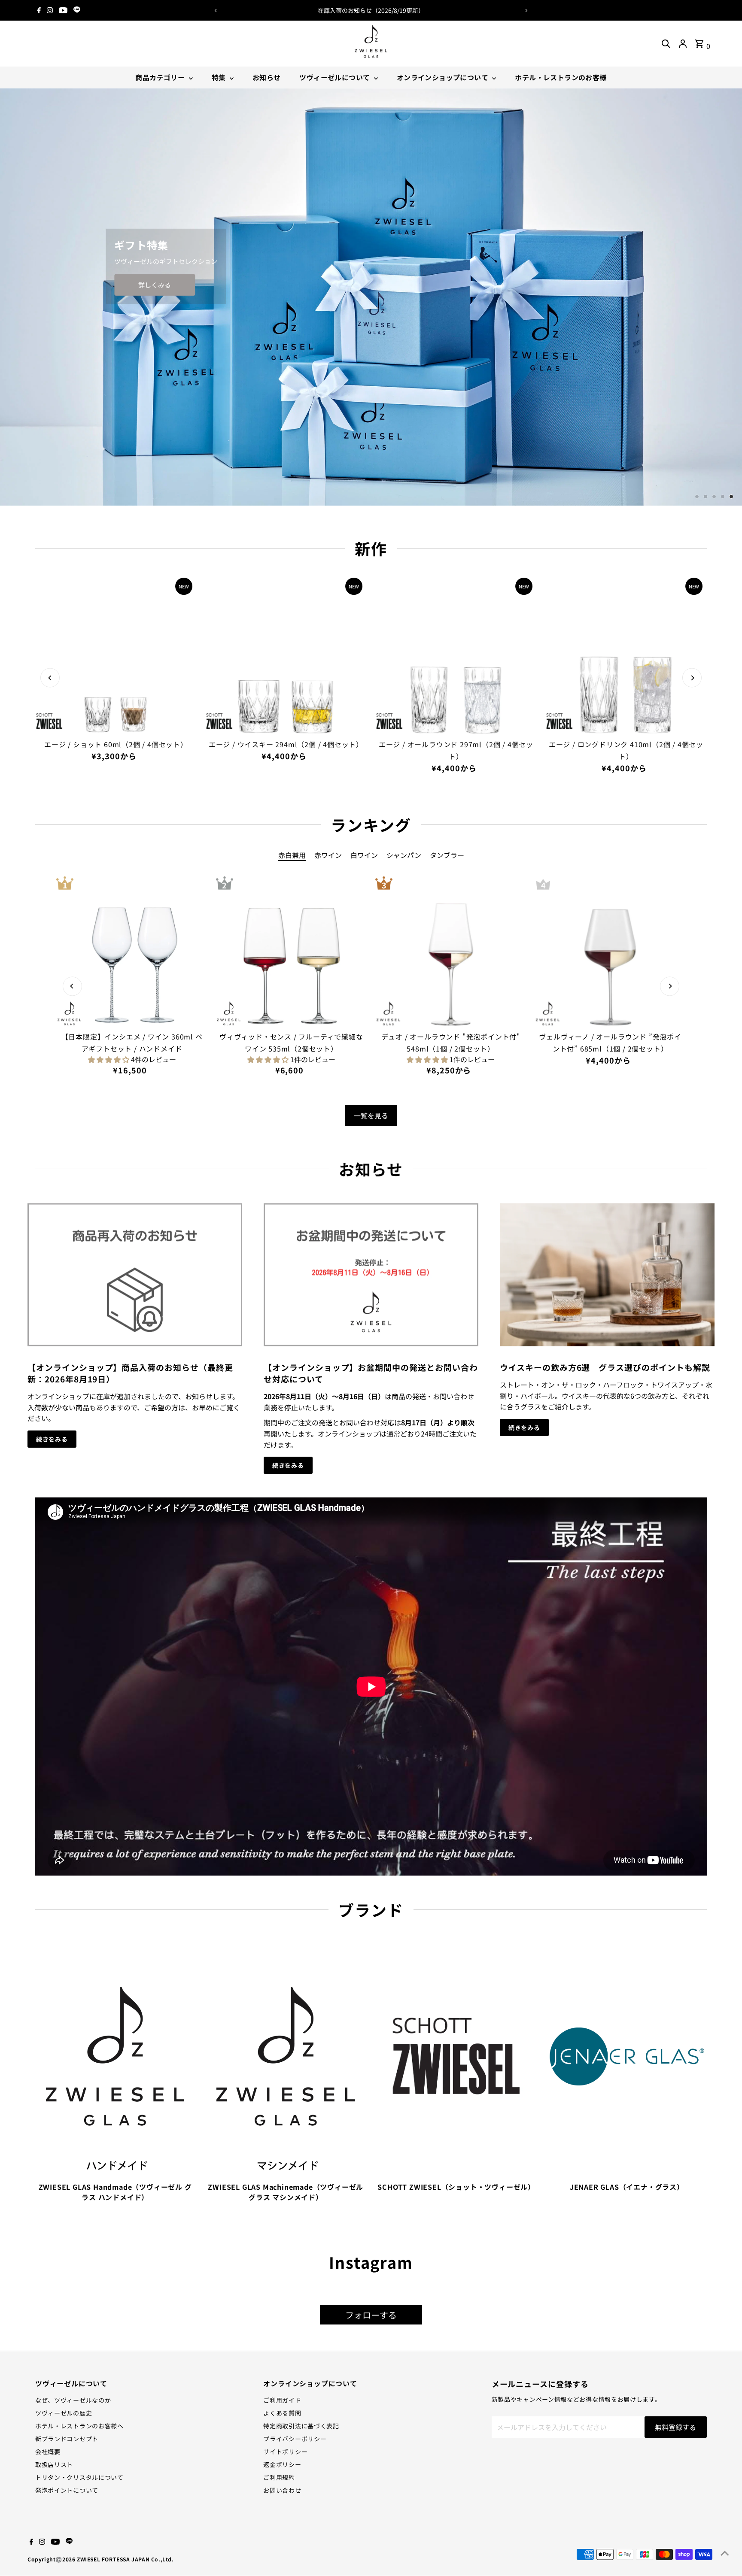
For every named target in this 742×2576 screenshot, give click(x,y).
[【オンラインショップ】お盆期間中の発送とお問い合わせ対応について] (371, 1274)
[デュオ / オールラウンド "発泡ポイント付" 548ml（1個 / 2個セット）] (451, 952)
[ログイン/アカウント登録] (683, 44)
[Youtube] (63, 10)
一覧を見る (371, 1115)
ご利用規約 (279, 2477)
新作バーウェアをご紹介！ (380, 10)
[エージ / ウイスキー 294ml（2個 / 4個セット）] (286, 654)
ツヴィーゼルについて (335, 77)
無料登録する (675, 2427)
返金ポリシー (282, 2464)
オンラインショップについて (444, 77)
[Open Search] (666, 44)
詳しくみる (141, 285)
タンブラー (447, 855)
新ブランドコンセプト (67, 2439)
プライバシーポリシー (295, 2439)
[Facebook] (39, 10)
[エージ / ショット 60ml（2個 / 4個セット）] (116, 654)
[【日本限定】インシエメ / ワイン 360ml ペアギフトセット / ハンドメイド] (132, 952)
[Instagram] (50, 10)
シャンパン (404, 855)
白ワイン (364, 855)
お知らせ (267, 77)
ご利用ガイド (282, 2400)
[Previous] (216, 11)
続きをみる (52, 1439)
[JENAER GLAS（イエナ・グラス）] (627, 2055)
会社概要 (48, 2452)
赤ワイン (328, 855)
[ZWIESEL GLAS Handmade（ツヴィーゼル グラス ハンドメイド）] (115, 2055)
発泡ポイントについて (67, 2490)
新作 (371, 548)
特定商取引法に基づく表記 (301, 2426)
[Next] (526, 11)
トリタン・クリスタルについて (79, 2477)
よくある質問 (282, 2413)
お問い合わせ (282, 2490)
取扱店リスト (54, 2464)
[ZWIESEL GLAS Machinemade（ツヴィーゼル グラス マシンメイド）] (286, 2055)
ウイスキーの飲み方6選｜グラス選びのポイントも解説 (605, 1367)
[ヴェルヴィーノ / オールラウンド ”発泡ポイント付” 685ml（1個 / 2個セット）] (610, 952)
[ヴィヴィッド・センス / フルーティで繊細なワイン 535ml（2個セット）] (291, 952)
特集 (220, 77)
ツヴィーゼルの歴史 (64, 2413)
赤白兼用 (292, 855)
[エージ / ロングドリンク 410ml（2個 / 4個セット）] (626, 654)
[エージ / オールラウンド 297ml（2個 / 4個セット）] (456, 654)
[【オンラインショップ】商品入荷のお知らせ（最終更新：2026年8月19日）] (135, 1274)
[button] (109, 1059)
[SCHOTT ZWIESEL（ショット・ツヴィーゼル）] (456, 2055)
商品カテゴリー (161, 77)
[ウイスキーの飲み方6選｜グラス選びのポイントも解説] (607, 1274)
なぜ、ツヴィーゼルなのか (73, 2400)
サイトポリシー (285, 2452)
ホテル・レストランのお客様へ (79, 2426)
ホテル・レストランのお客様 (561, 77)
